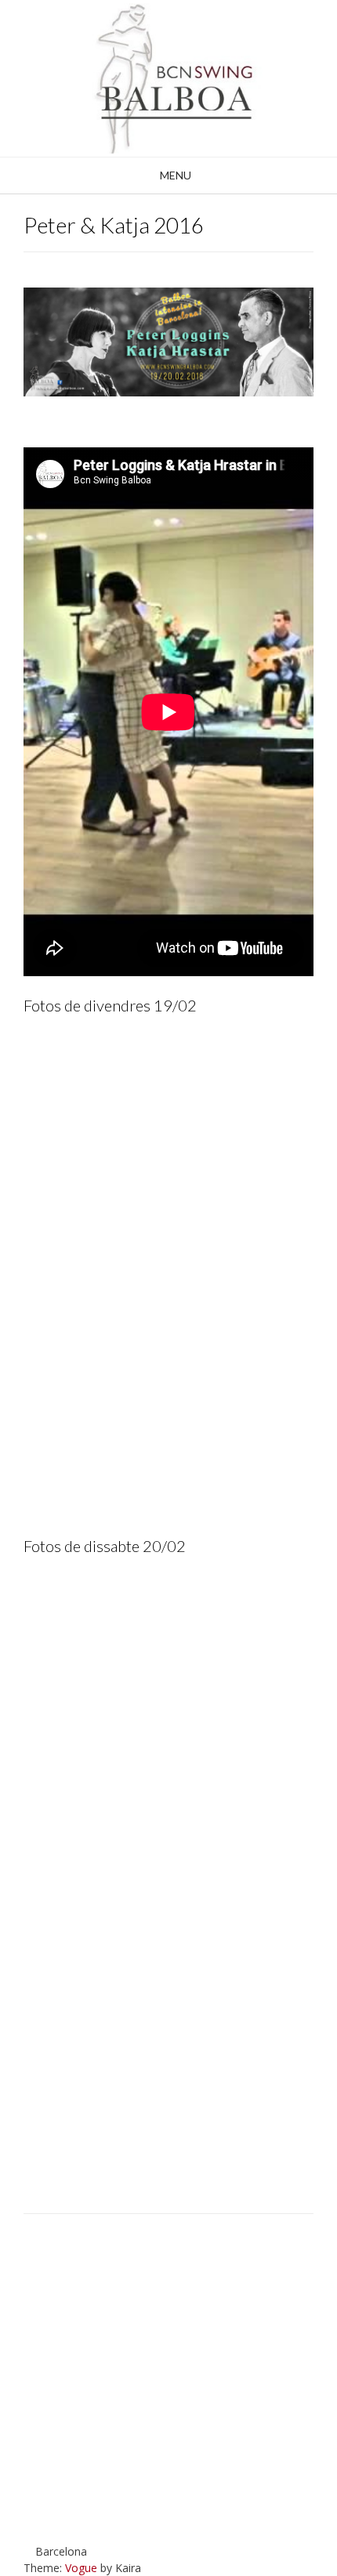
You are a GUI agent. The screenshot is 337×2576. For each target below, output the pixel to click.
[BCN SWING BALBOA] (168, 78)
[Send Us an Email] (50, 2519)
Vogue (81, 2568)
